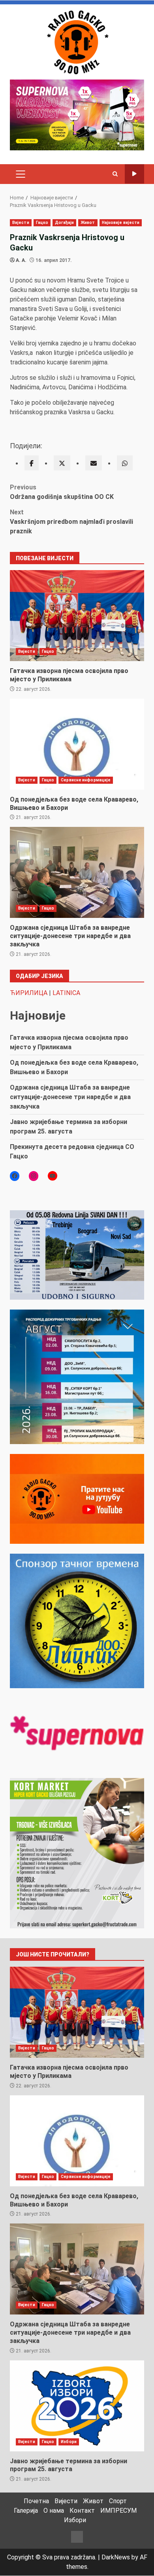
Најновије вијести (121, 223)
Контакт (82, 2511)
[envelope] (94, 463)
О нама (54, 2511)
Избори (69, 2442)
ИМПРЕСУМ (118, 2511)
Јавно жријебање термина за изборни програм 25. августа (77, 2406)
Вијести (21, 223)
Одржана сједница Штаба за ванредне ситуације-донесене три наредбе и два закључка (77, 872)
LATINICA (66, 993)
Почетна (36, 2501)
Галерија (26, 2511)
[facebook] (32, 463)
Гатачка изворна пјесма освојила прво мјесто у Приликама (77, 616)
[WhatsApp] (125, 463)
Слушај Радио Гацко (134, 174)
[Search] (115, 174)
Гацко (42, 223)
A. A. (21, 260)
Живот (88, 223)
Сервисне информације (86, 780)
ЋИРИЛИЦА (29, 993)
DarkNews (116, 2557)
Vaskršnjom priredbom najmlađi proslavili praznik (71, 522)
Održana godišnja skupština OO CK (62, 492)
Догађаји (64, 223)
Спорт (118, 2501)
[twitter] (62, 463)
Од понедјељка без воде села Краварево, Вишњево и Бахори (77, 744)
